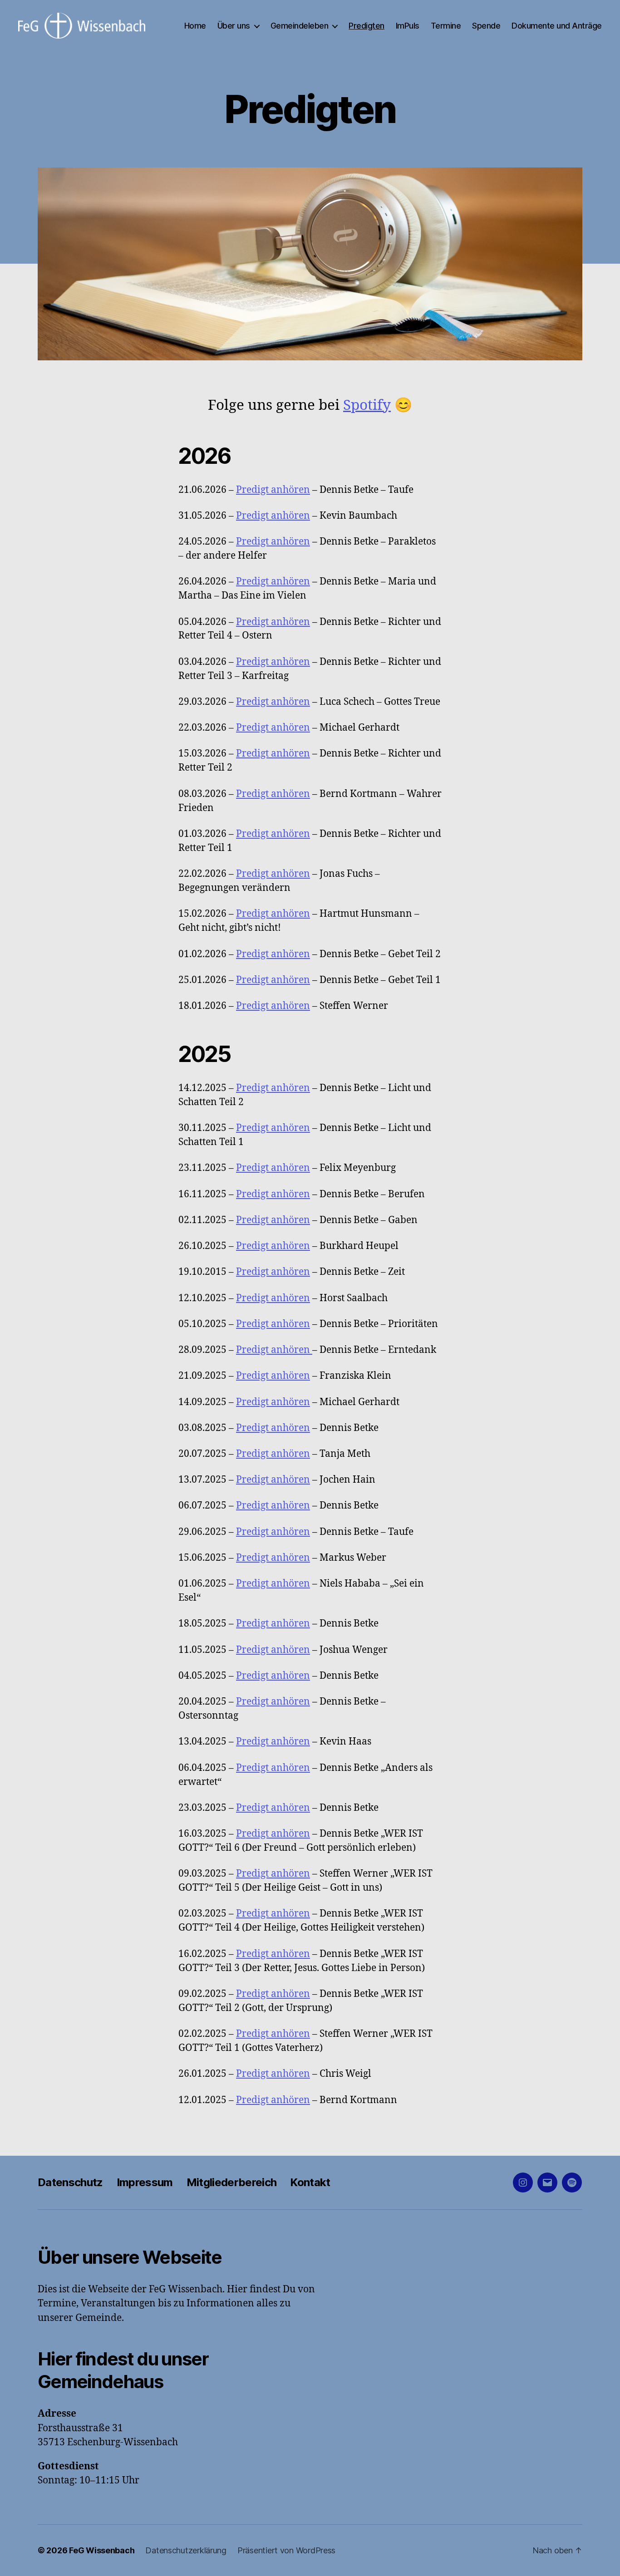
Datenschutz (70, 2182)
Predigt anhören (273, 490)
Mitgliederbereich (232, 2182)
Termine (446, 26)
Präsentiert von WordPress (286, 2550)
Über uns (234, 26)
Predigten (367, 26)
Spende (486, 26)
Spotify (367, 406)
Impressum (145, 2182)
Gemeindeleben (300, 26)
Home (195, 26)
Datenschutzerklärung (186, 2550)
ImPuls (408, 26)
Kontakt (310, 2182)
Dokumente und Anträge (557, 26)
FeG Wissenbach (102, 2550)
